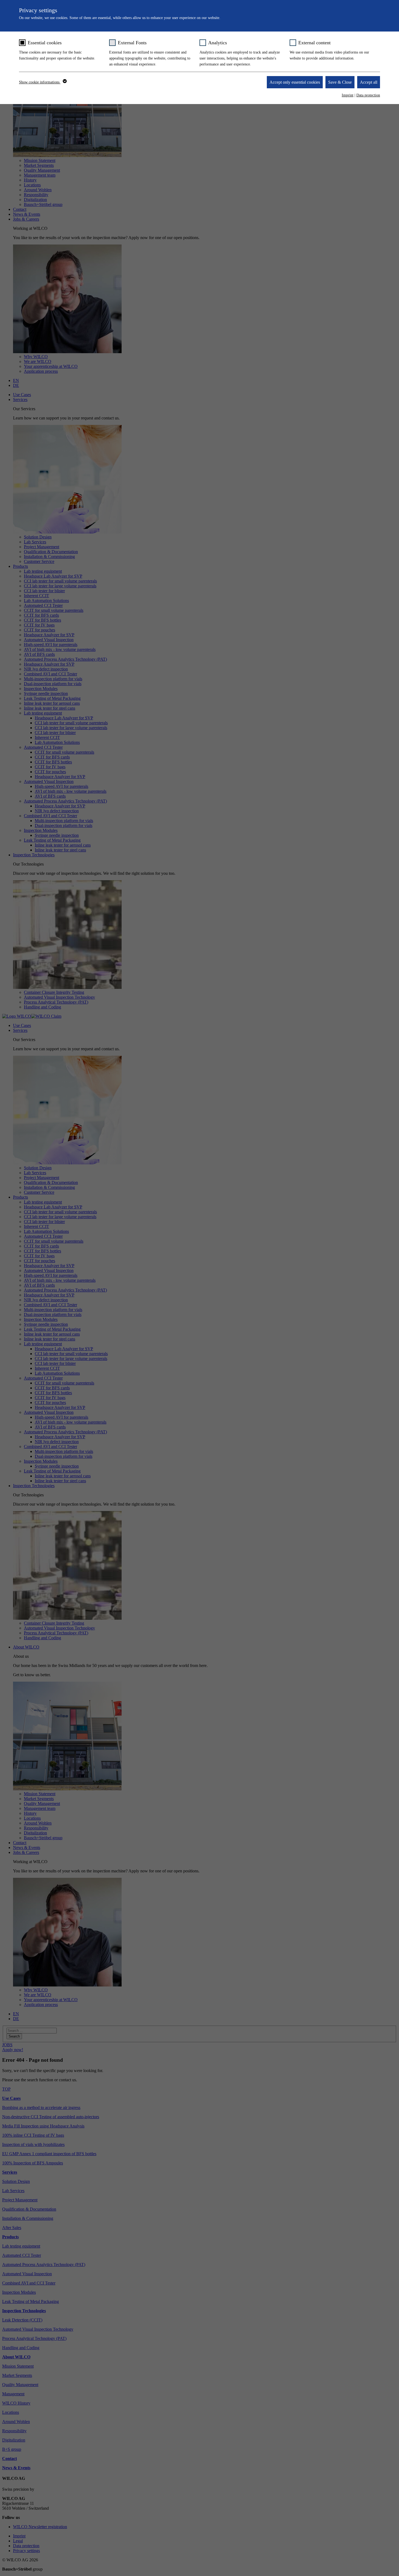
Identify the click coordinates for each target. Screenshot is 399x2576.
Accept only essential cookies (295, 82)
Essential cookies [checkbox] (45, 43)
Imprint (348, 95)
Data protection (368, 95)
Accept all (369, 82)
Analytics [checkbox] (218, 43)
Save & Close (340, 82)
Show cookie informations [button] (40, 82)
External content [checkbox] (314, 43)
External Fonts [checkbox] (132, 43)
